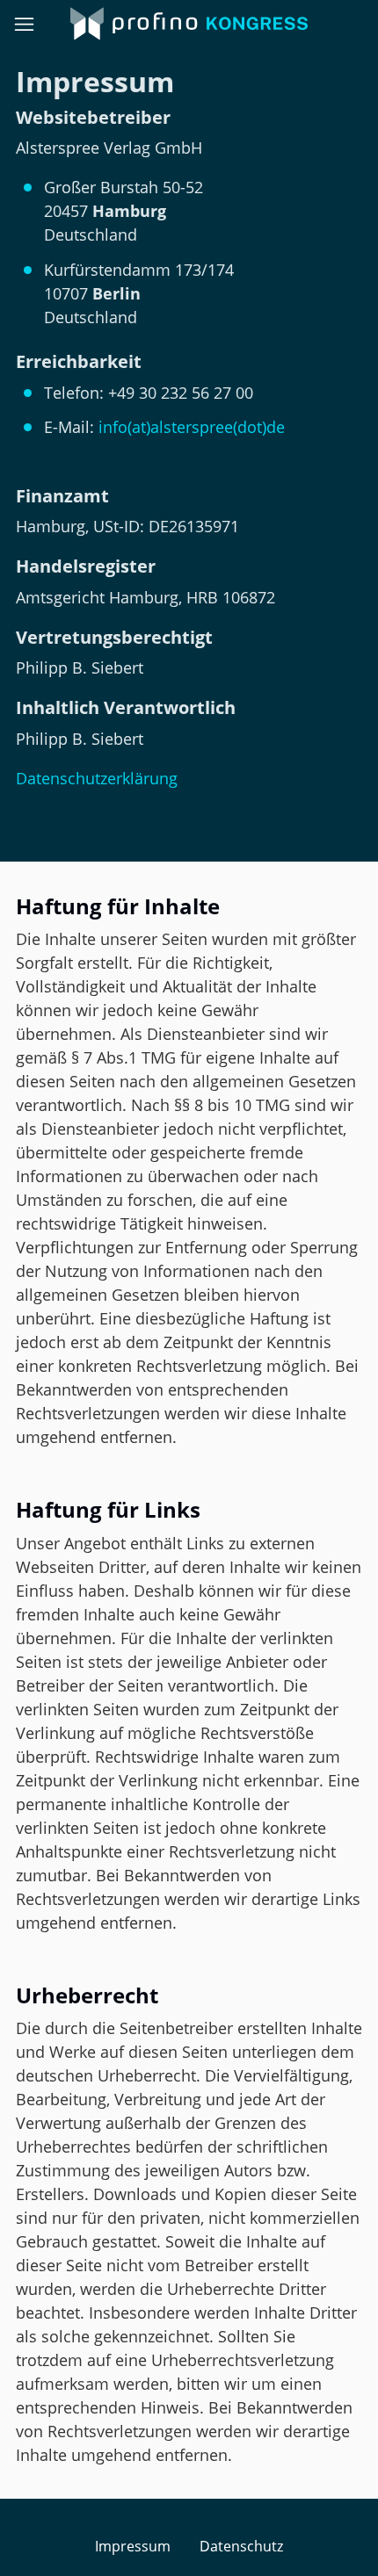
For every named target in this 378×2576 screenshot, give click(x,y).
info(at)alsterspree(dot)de (192, 427)
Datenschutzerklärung (97, 778)
